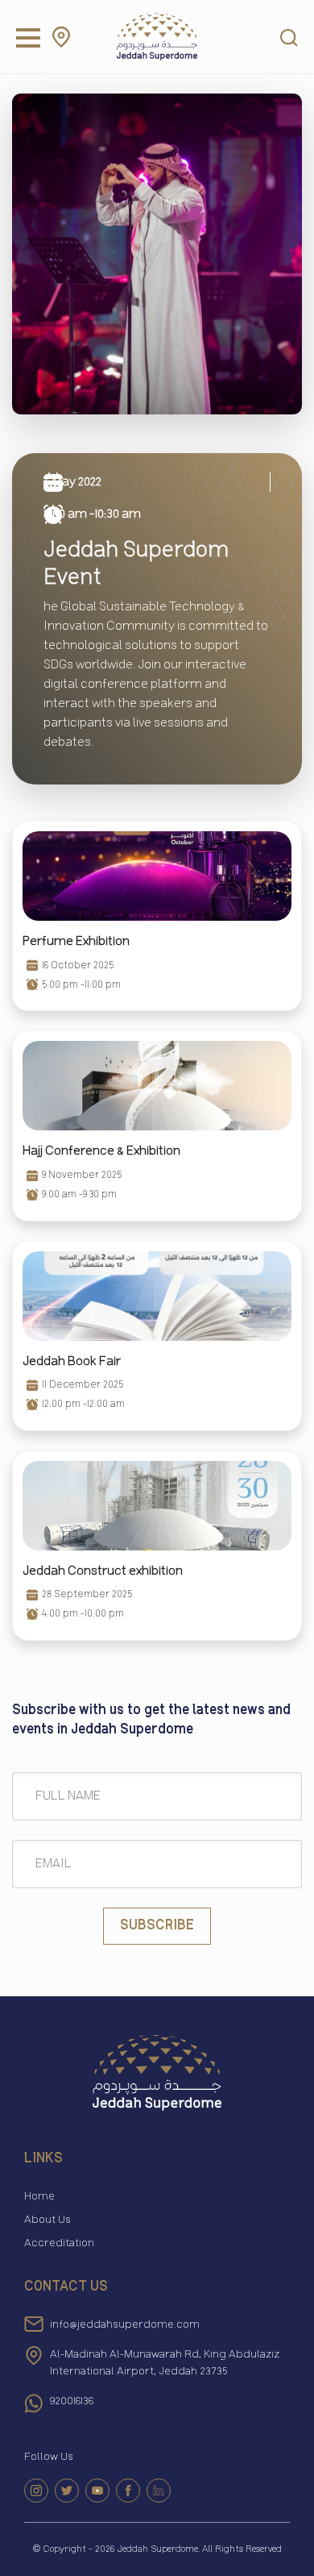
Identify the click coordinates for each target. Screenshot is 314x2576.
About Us (48, 2220)
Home (39, 2196)
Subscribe (157, 1926)
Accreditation (59, 2243)
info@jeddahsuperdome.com (125, 2325)
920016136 (72, 2401)
